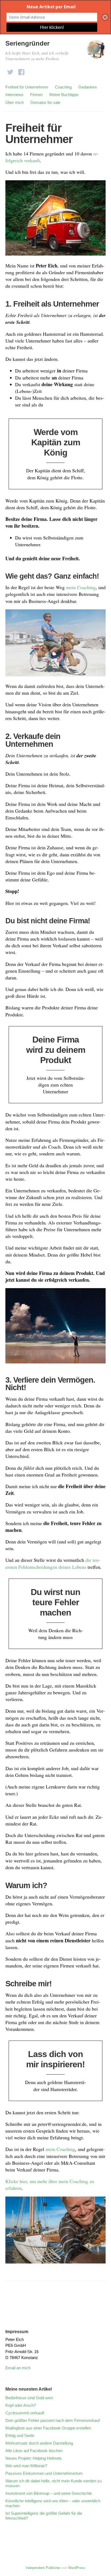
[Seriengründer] (96, 52)
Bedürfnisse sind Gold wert (29, 2398)
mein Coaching (81, 587)
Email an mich (18, 2368)
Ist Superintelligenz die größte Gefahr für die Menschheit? (44, 2516)
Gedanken (88, 87)
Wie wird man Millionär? (26, 2466)
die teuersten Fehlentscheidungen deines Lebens (53, 1563)
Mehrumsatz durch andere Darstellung (39, 2443)
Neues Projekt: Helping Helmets (34, 2458)
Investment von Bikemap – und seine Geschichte (49, 2493)
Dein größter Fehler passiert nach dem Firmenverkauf (53, 2420)
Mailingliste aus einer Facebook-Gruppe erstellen (48, 2428)
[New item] (10, 71)
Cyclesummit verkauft (25, 2413)
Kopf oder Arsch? (23, 2405)
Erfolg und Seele (20, 2436)
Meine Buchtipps (64, 95)
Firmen (36, 95)
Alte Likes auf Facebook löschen (34, 2451)
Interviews (14, 95)
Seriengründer (27, 43)
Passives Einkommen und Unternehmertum (44, 2473)
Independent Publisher (43, 2568)
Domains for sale (45, 102)
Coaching (63, 87)
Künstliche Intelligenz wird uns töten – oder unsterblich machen (53, 2503)
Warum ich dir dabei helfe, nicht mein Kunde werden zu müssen (53, 2483)
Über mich (15, 102)
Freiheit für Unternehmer (27, 87)
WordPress (77, 2568)
